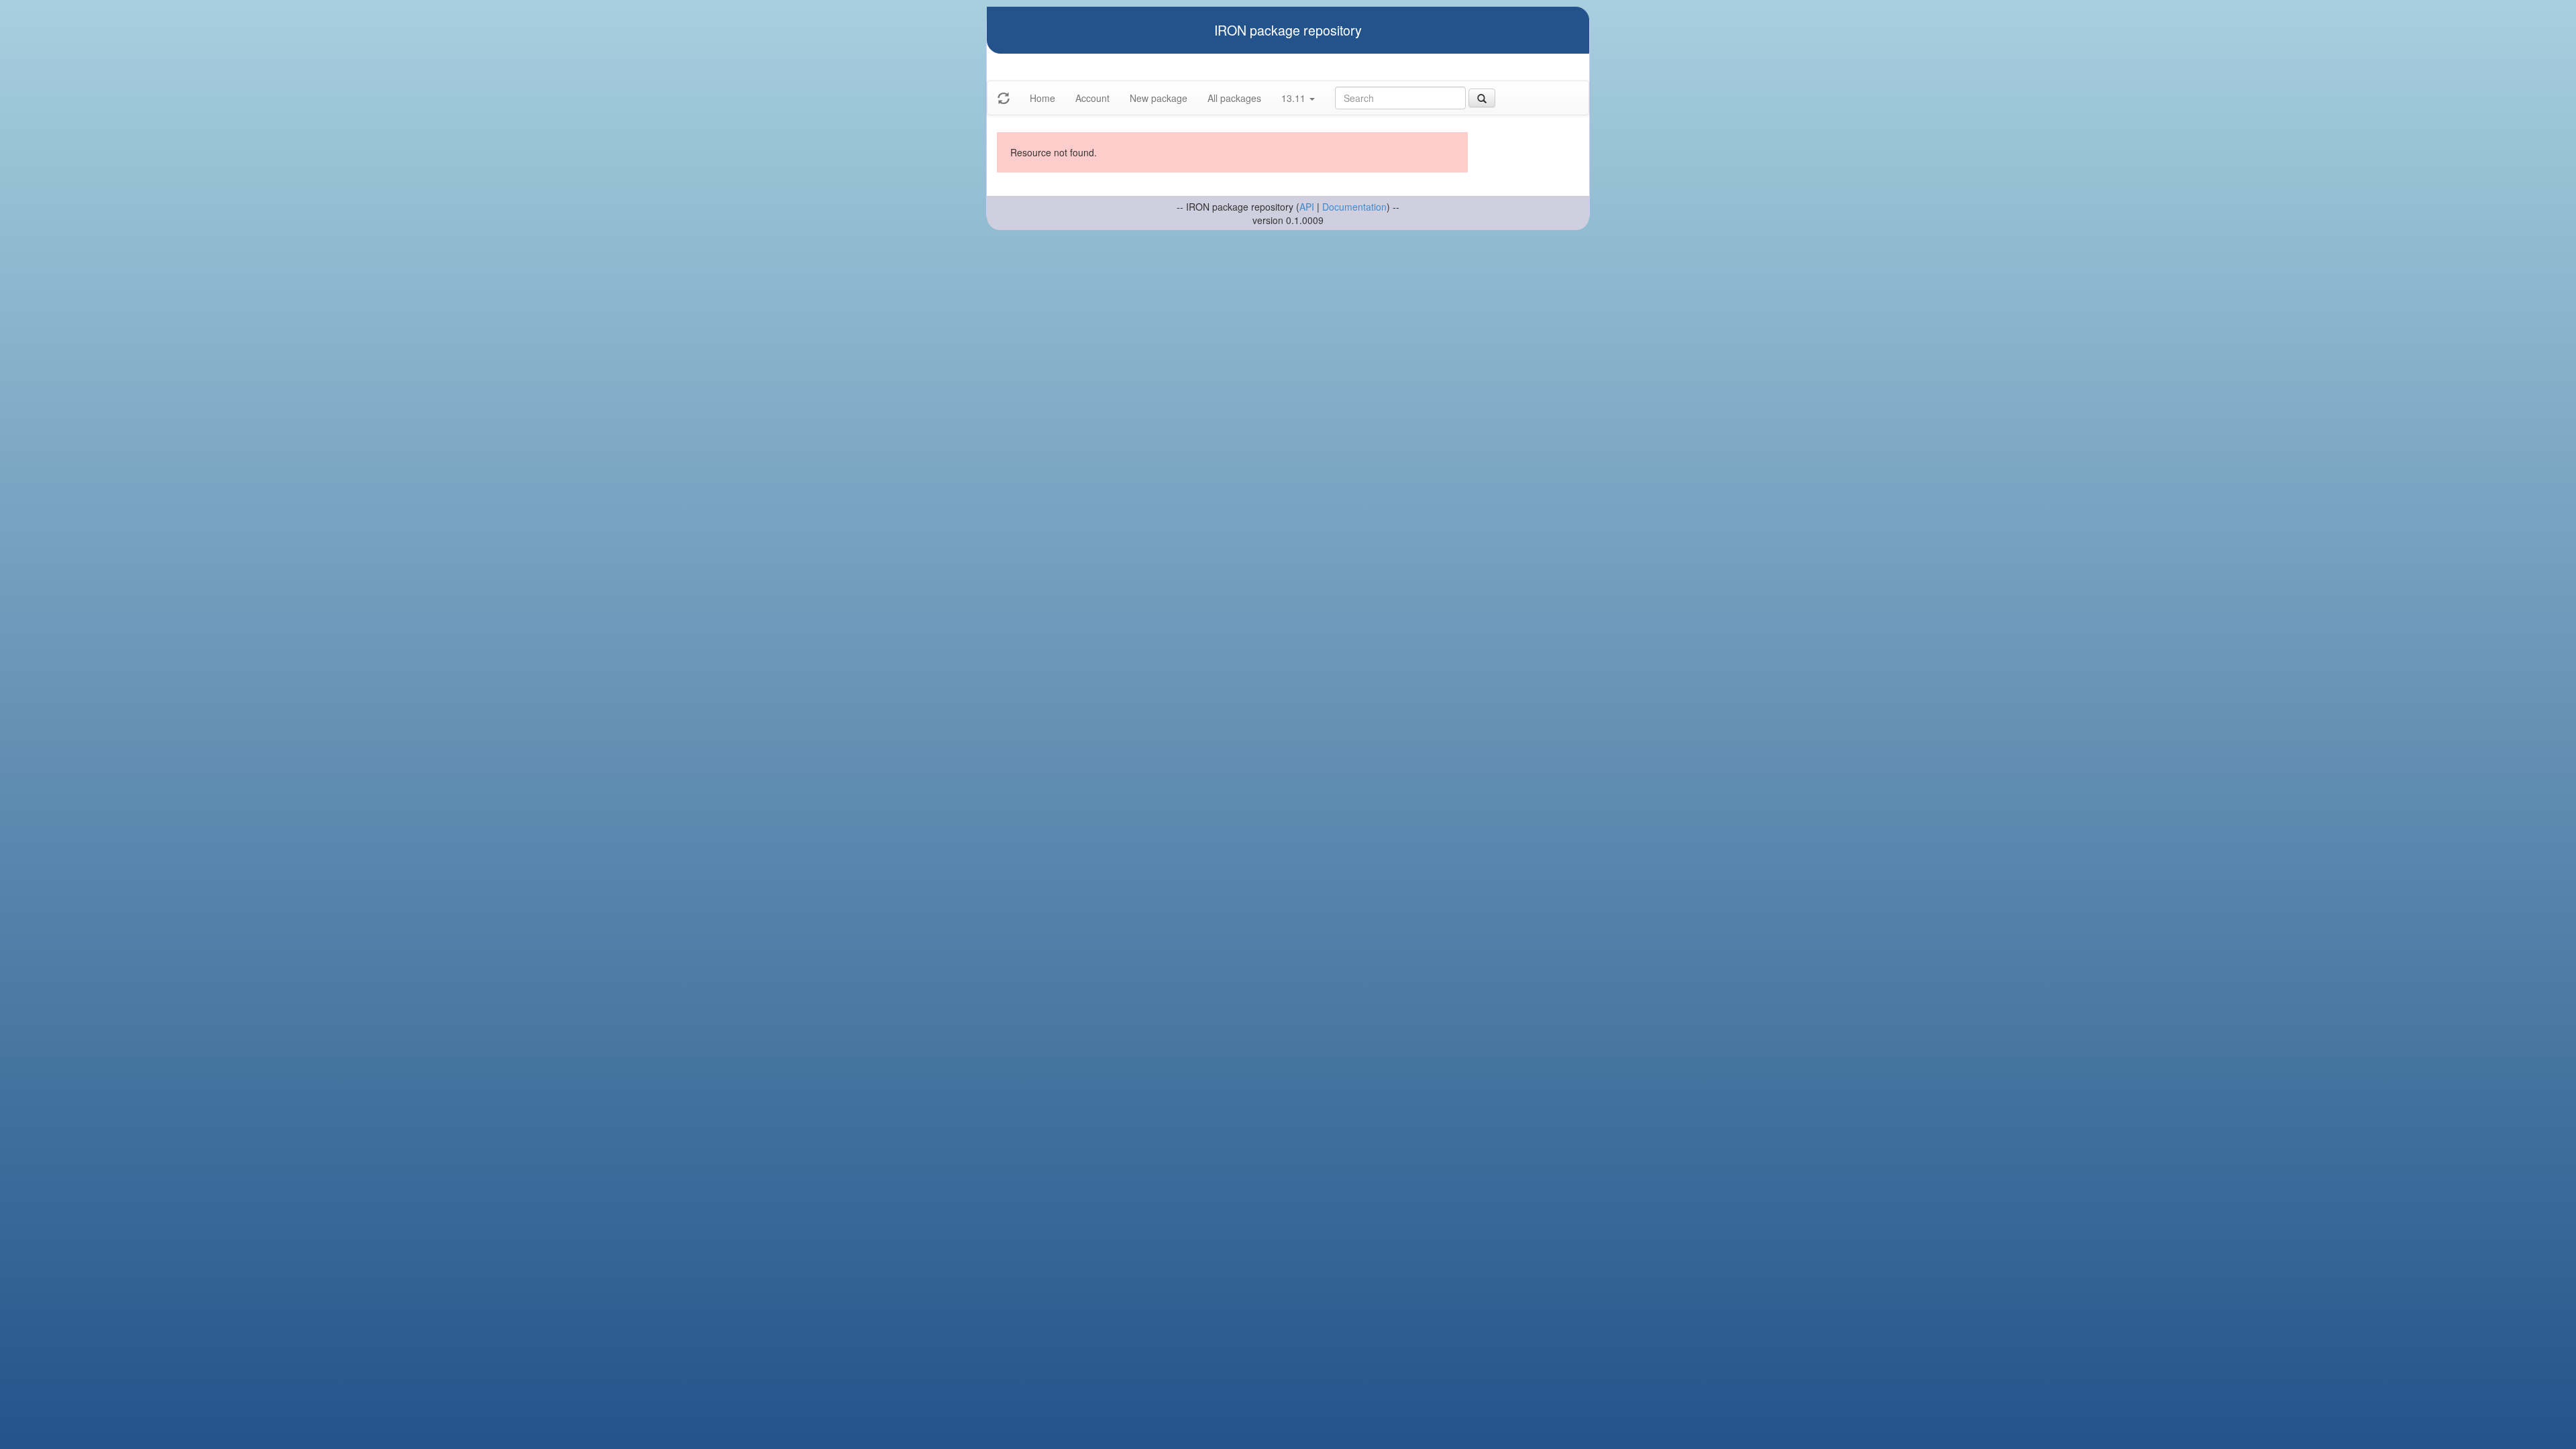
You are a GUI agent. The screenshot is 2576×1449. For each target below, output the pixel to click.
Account (1092, 98)
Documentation (1354, 207)
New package (1159, 98)
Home (1042, 98)
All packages (1234, 98)
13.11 (1295, 98)
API (1307, 207)
